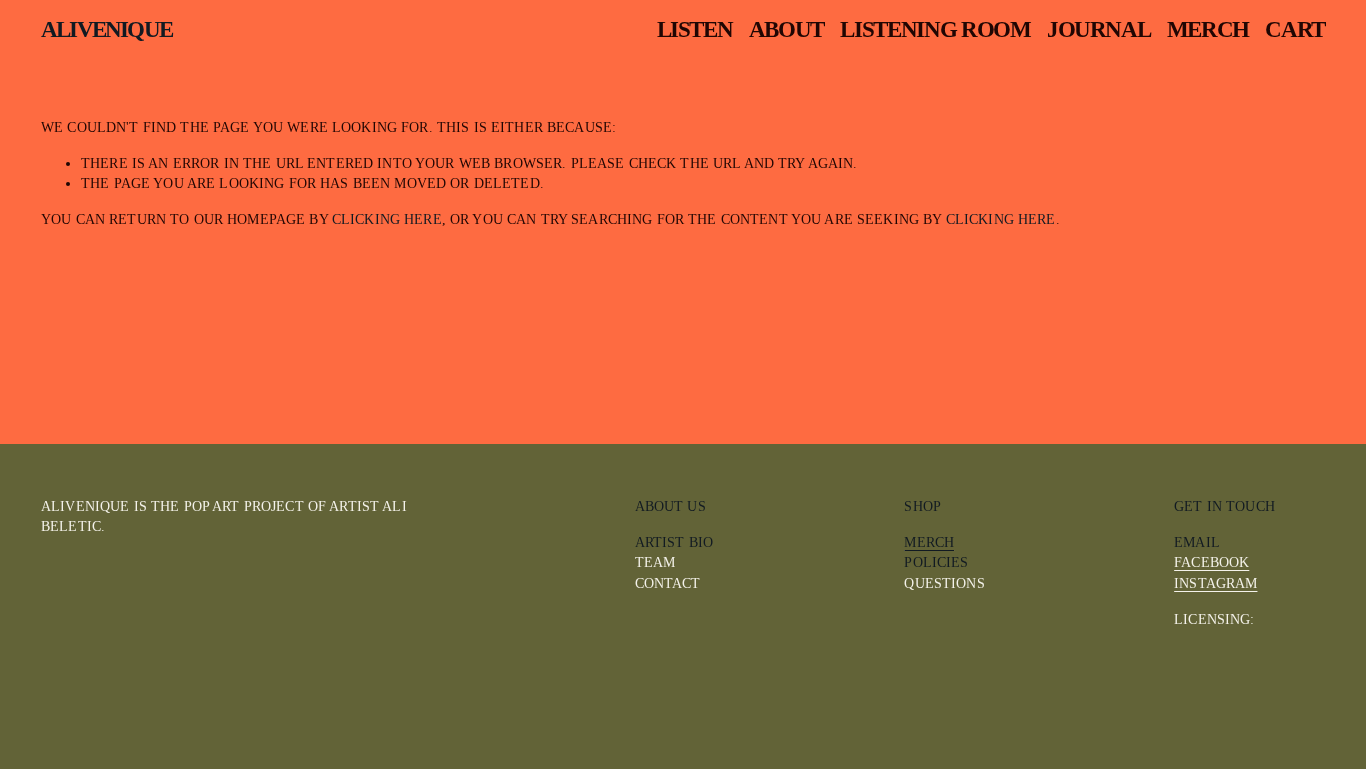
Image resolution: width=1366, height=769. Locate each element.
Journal (1099, 29)
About (786, 29)
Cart (1295, 30)
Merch (1208, 29)
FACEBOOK (1211, 562)
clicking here (387, 219)
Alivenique (106, 29)
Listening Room (935, 29)
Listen (695, 29)
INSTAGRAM (1215, 583)
